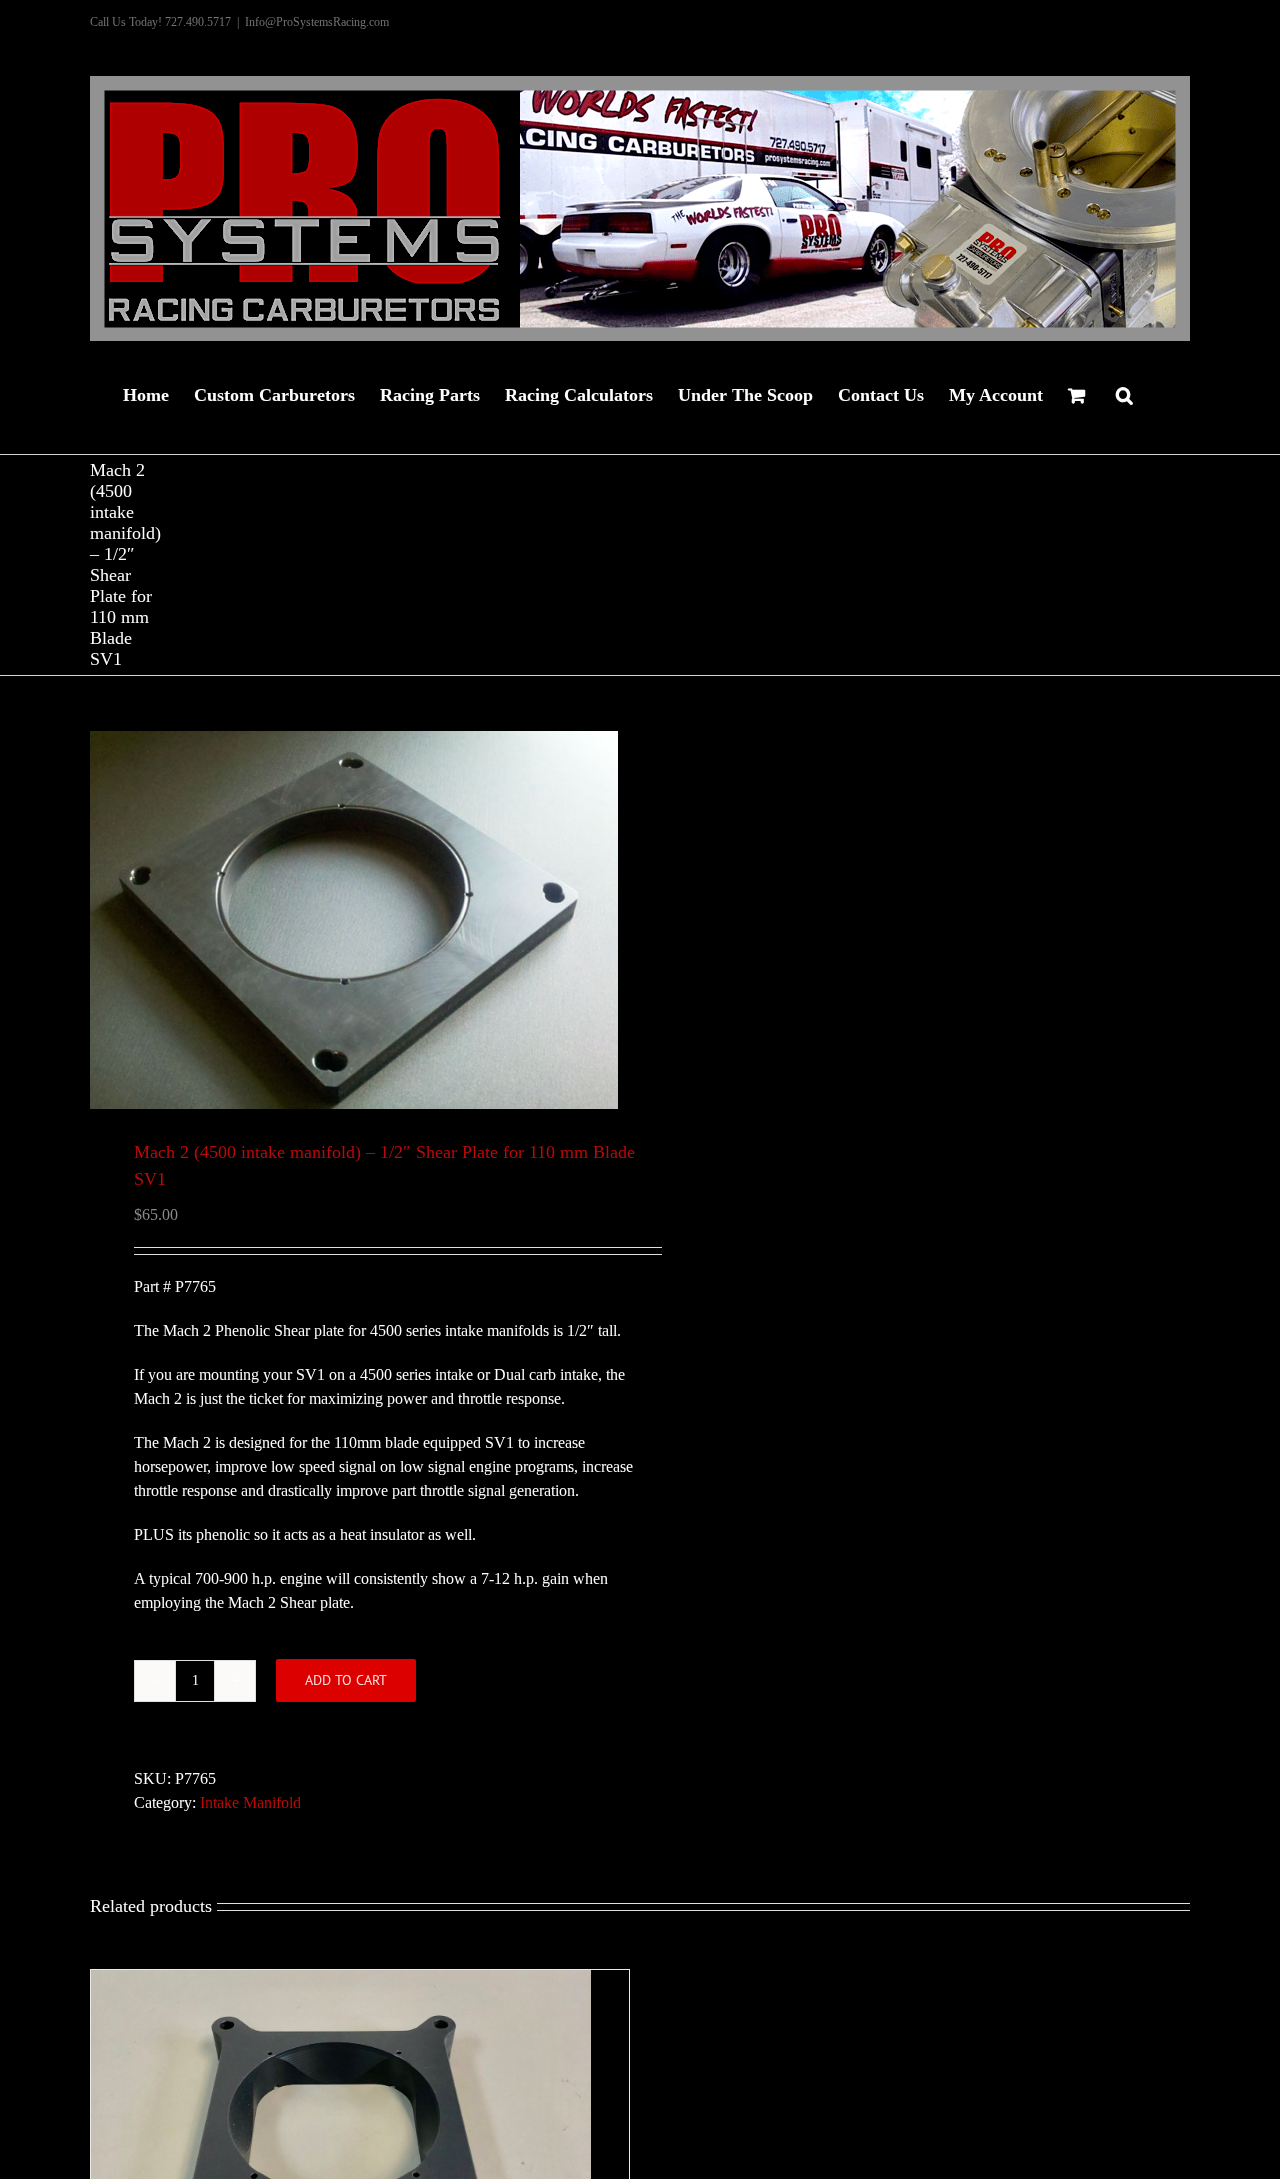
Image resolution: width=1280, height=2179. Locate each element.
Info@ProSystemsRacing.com (317, 22)
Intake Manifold (250, 1802)
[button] (1124, 393)
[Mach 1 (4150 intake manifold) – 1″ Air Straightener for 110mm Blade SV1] (341, 1981)
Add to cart (346, 1680)
